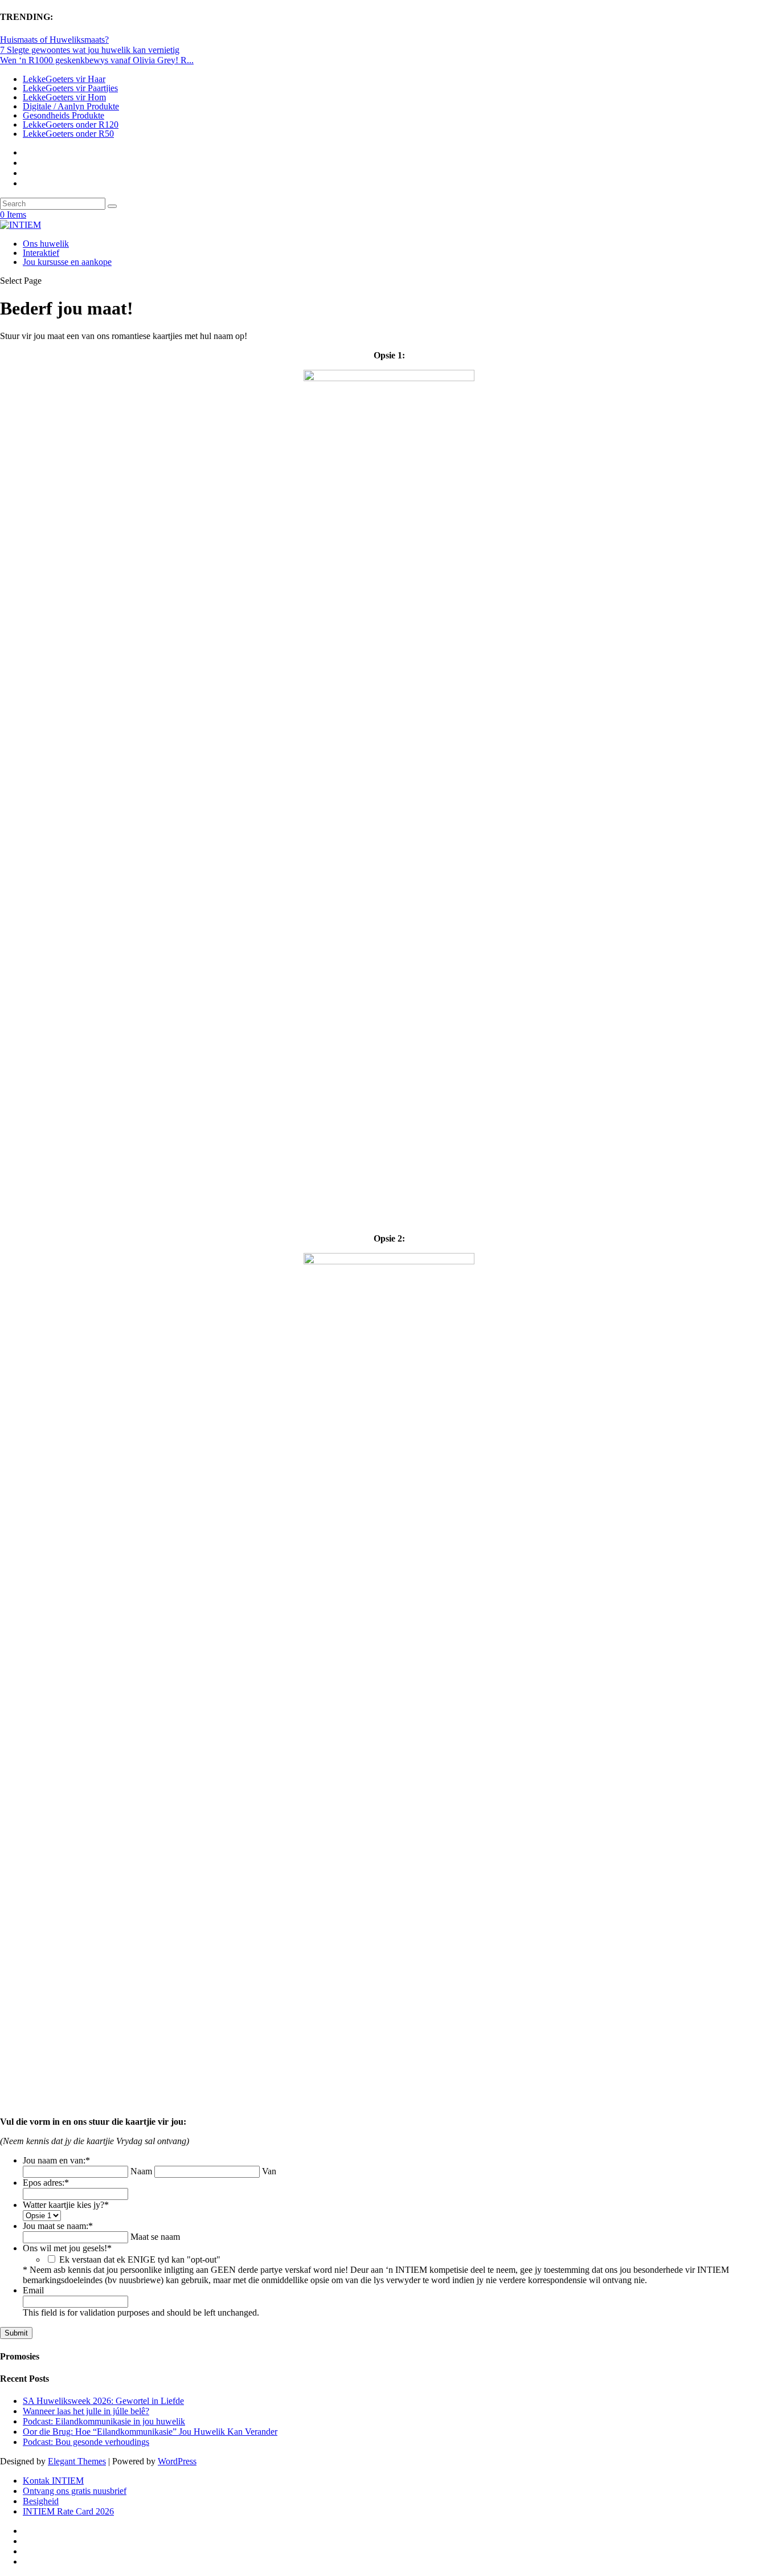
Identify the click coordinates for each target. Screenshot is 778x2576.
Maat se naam (155, 2237)
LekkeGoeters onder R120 (71, 124)
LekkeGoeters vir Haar (64, 79)
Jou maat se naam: (58, 2226)
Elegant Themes (77, 2461)
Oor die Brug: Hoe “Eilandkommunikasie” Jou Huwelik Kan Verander (150, 2432)
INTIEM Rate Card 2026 (68, 2511)
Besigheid (41, 2501)
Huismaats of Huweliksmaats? (54, 40)
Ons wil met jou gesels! (67, 2248)
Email (33, 2290)
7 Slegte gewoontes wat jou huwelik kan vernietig (90, 50)
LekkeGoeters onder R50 (68, 134)
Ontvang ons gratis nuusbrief (75, 2491)
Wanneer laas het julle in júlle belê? (86, 2411)
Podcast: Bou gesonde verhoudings (86, 2442)
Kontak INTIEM (53, 2481)
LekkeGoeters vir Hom (64, 97)
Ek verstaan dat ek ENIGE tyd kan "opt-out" (140, 2259)
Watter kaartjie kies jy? (66, 2205)
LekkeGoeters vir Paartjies (70, 88)
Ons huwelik (46, 244)
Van (269, 2171)
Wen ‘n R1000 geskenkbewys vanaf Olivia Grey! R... (97, 60)
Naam (141, 2171)
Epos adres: (46, 2183)
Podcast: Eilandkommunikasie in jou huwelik (104, 2421)
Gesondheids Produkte (64, 115)
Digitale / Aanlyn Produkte (71, 106)
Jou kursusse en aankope (67, 262)
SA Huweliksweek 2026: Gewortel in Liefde (103, 2401)
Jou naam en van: (56, 2160)
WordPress (177, 2461)
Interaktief (41, 253)
